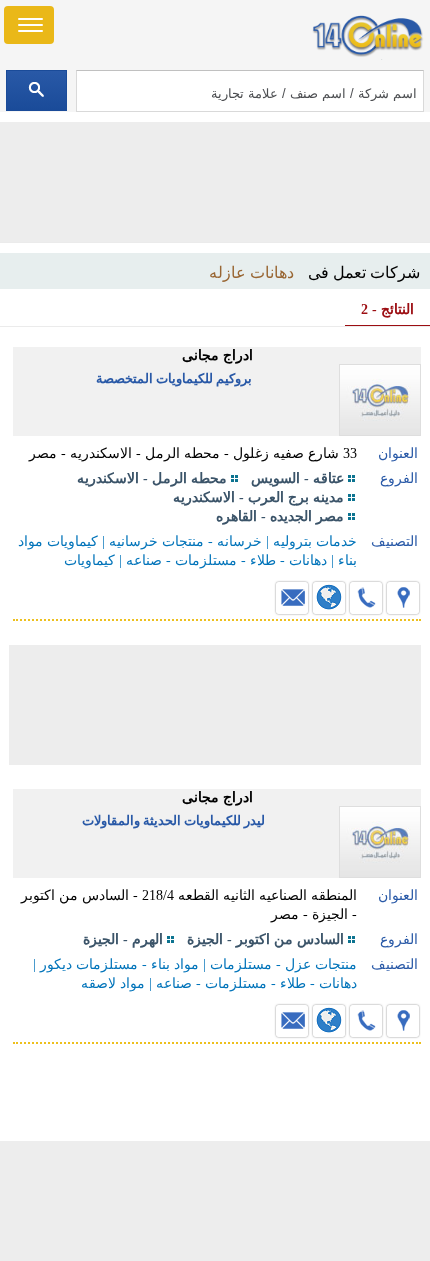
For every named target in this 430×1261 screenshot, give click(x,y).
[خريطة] (403, 598)
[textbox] (250, 91)
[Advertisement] (215, 1201)
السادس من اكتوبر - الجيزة (265, 939)
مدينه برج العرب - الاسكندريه (258, 497)
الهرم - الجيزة (123, 939)
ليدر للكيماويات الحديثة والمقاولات (173, 820)
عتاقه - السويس (297, 478)
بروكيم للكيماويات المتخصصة (174, 378)
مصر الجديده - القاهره (280, 516)
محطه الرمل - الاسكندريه (152, 478)
